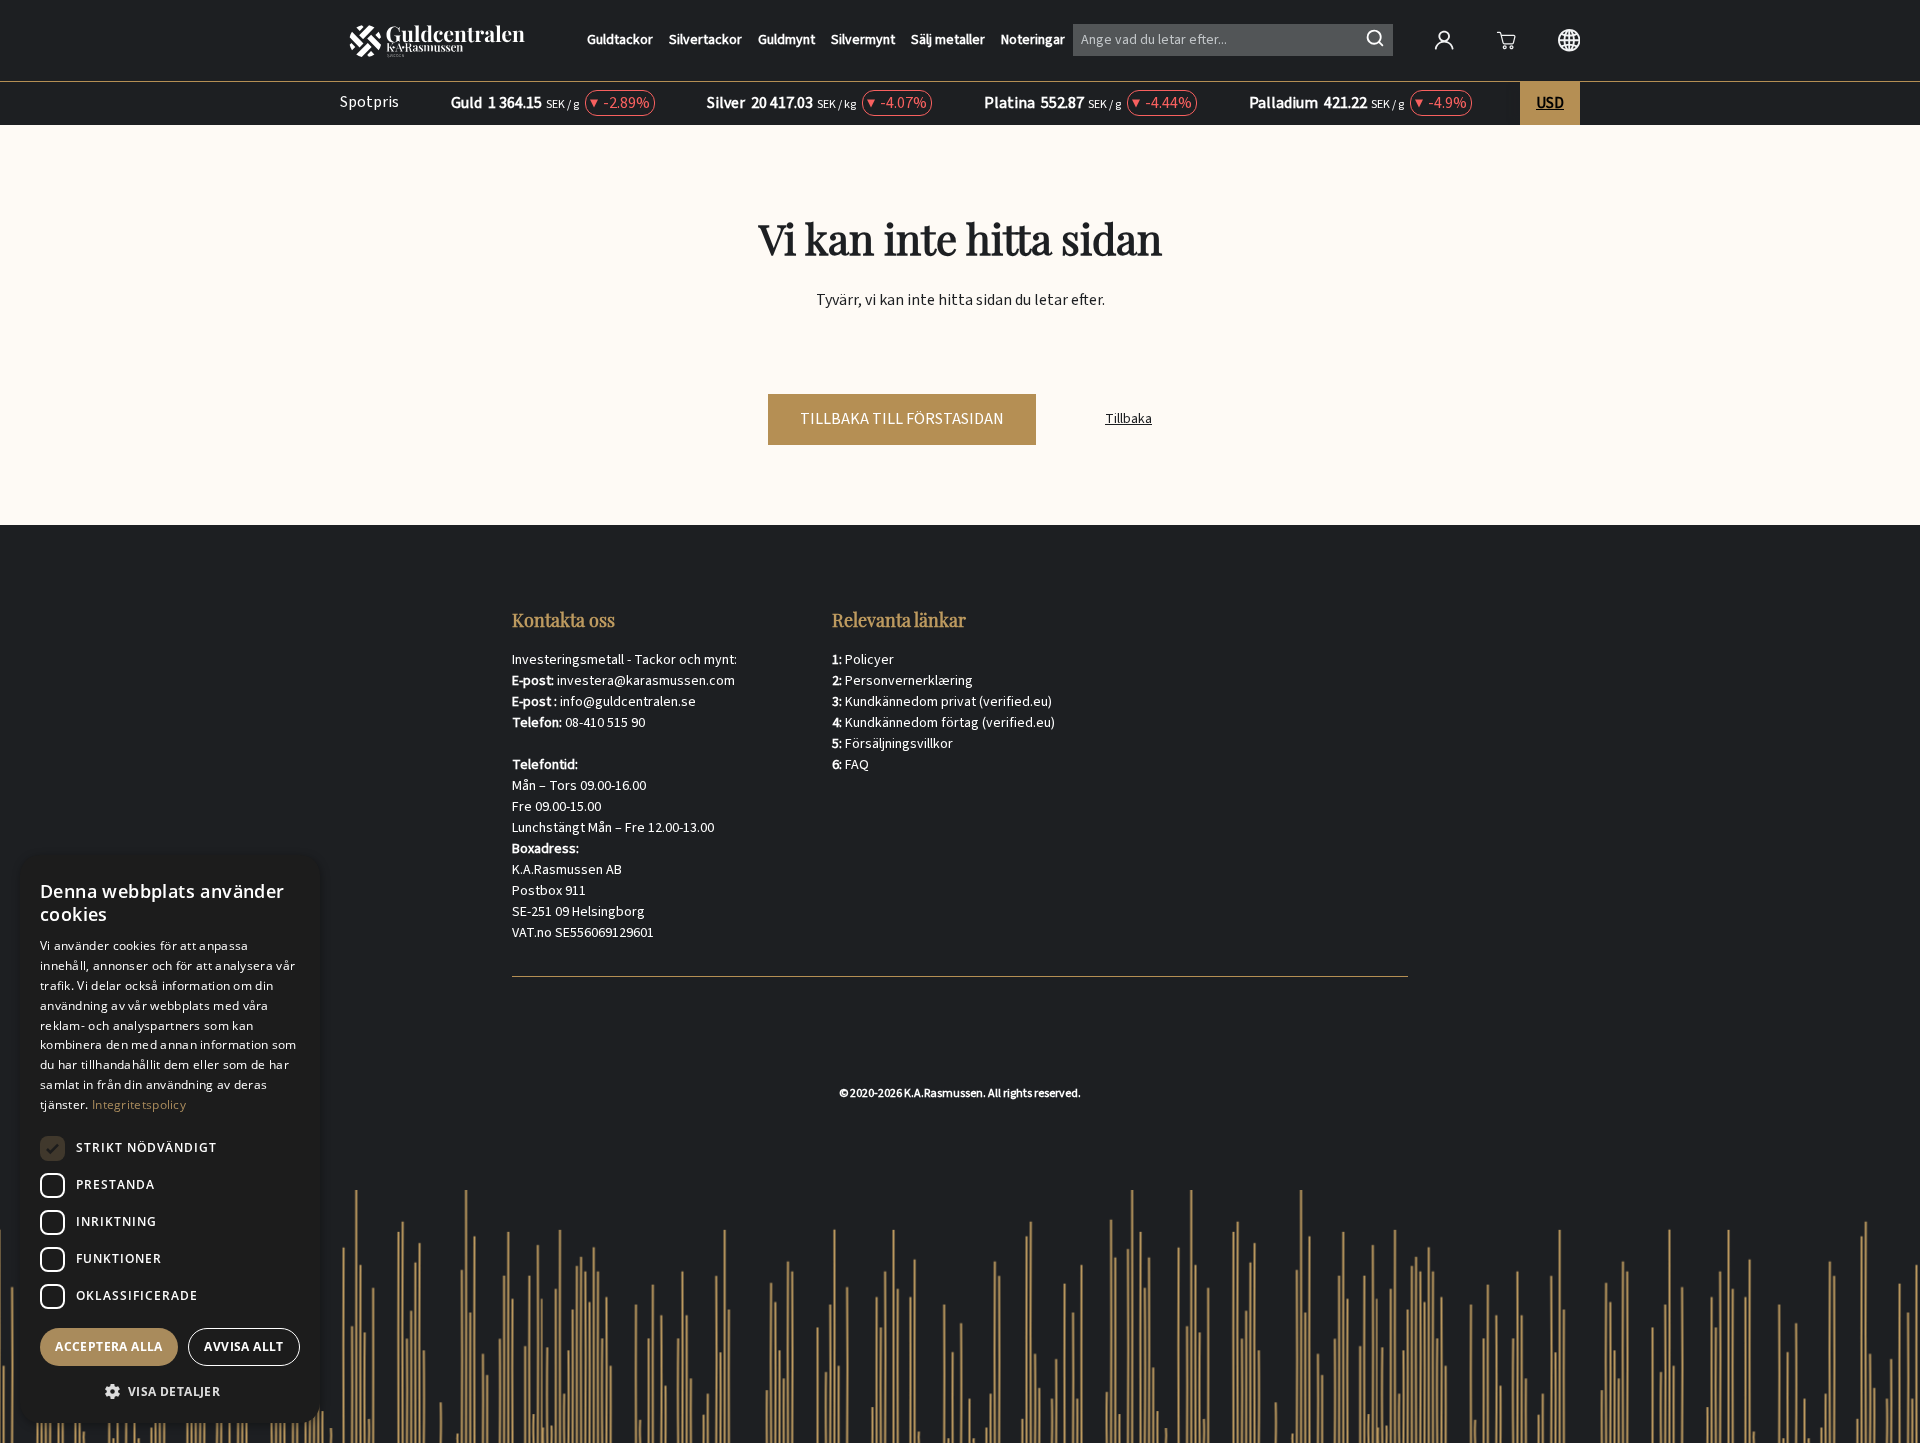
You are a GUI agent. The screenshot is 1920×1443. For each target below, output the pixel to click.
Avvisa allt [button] (243, 1346)
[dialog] (170, 1139)
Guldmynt (786, 40)
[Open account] (1444, 40)
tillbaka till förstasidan (902, 419)
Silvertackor (705, 40)
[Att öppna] (1506, 40)
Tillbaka (1128, 419)
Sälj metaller (948, 40)
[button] (170, 1391)
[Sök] (1375, 38)
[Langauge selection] (1569, 40)
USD (1550, 103)
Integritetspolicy (139, 1104)
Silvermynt (863, 40)
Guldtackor (620, 40)
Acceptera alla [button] (109, 1346)
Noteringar (1033, 40)
